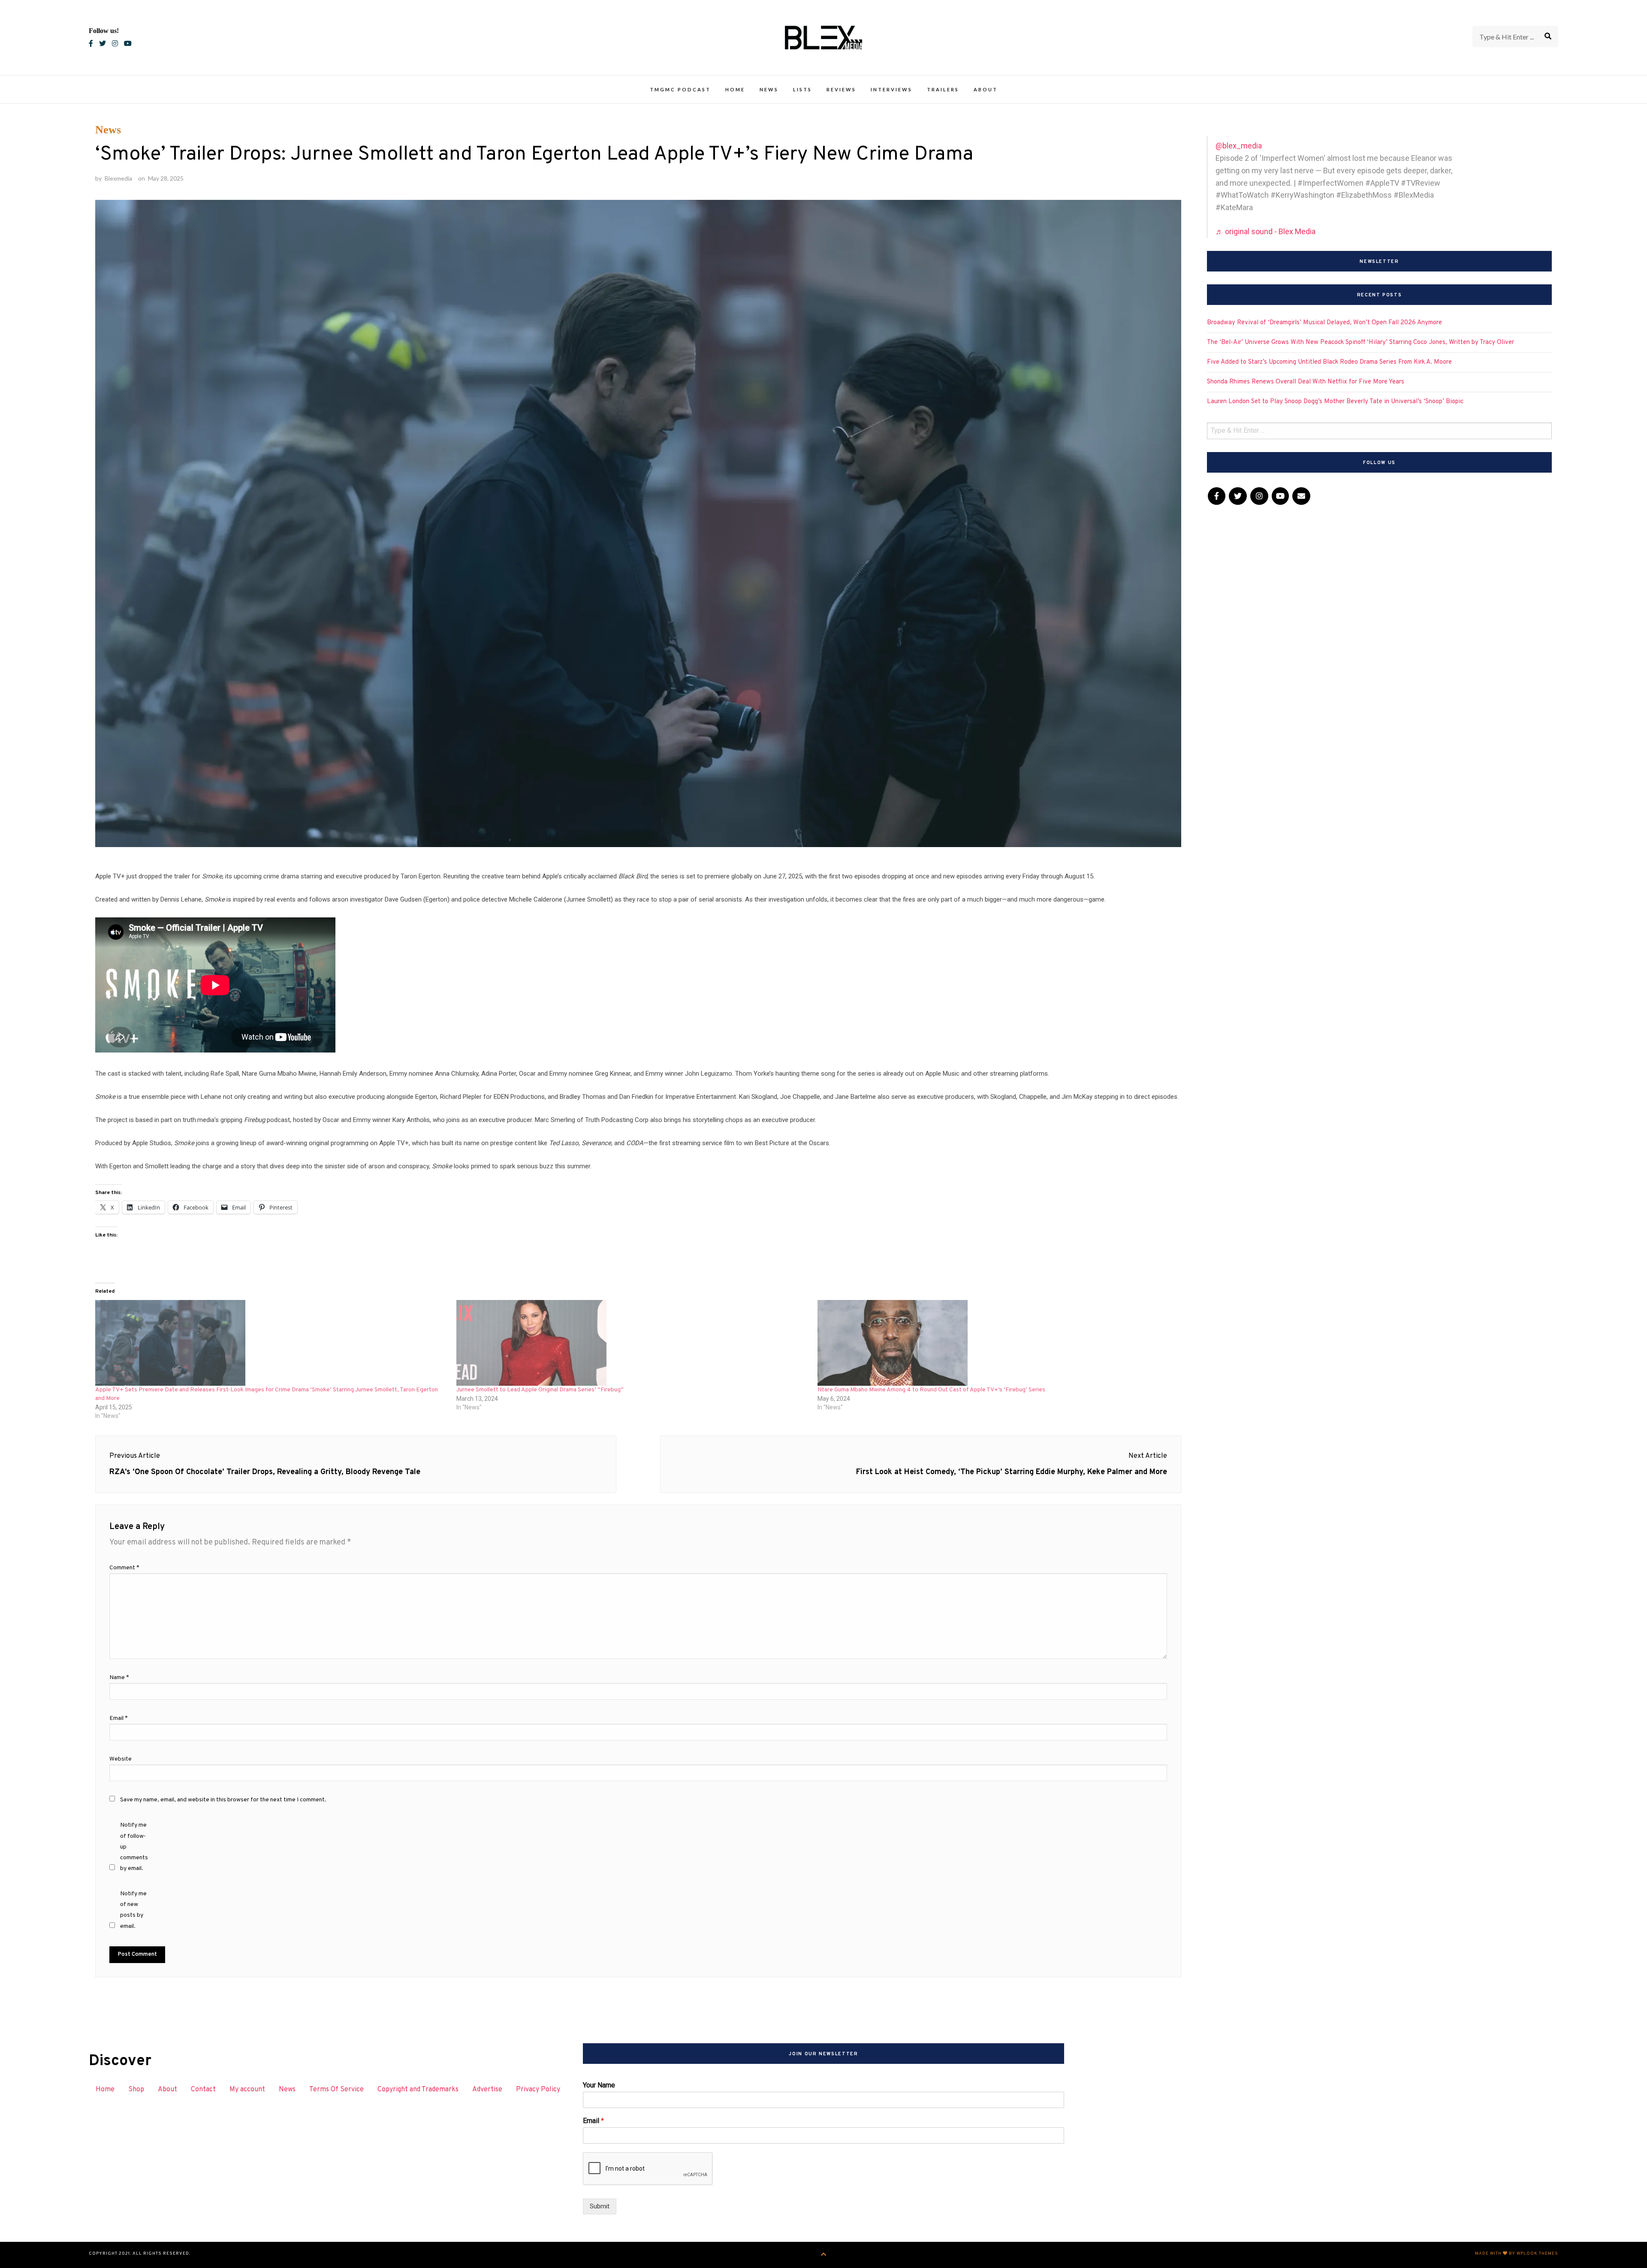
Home (735, 89)
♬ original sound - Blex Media (1265, 231)
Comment (124, 1568)
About (986, 89)
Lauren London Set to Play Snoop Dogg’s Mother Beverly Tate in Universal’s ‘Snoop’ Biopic (1335, 402)
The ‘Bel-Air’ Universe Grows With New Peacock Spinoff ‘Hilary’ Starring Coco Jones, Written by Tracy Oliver (1360, 342)
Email (119, 1718)
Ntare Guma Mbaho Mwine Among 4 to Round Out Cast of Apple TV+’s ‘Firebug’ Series (931, 1390)
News (769, 89)
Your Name (599, 2085)
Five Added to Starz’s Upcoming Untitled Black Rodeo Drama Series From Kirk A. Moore (1329, 362)
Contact (203, 2090)
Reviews (841, 89)
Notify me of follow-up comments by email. (134, 1847)
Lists (802, 89)
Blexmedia (118, 178)
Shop (136, 2090)
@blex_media (1239, 146)
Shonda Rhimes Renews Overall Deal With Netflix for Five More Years (1306, 382)
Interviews (891, 89)
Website (121, 1759)
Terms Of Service (336, 2090)
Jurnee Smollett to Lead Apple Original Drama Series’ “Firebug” (540, 1390)
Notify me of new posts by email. (133, 1910)
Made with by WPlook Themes (1517, 2254)
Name (119, 1678)
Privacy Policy (538, 2090)
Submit (600, 2206)
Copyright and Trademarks (418, 2090)
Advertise (487, 2090)
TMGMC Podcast (680, 89)
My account (247, 2090)
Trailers (943, 89)
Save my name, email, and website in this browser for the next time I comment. (223, 1800)
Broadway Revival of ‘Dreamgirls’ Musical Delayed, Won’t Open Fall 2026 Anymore (1324, 323)
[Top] (824, 2255)
